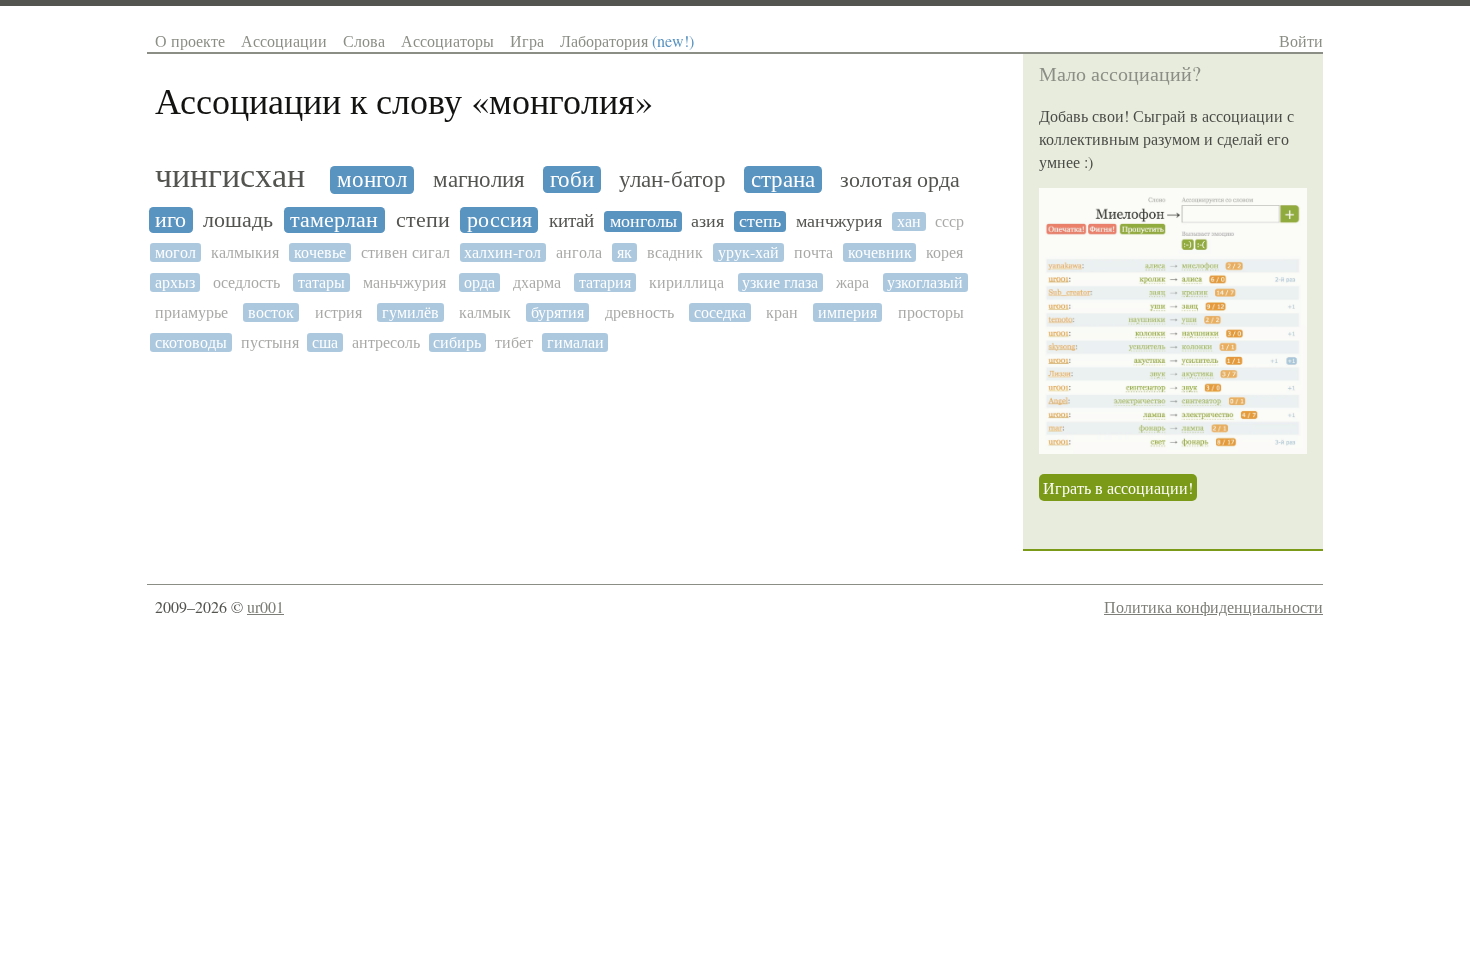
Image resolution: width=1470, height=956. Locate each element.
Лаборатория (627, 40)
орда (479, 282)
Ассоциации (284, 40)
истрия (338, 312)
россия (499, 220)
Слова (364, 40)
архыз (175, 282)
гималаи (575, 342)
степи (423, 220)
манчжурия (839, 221)
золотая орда (900, 180)
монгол (372, 180)
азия (707, 221)
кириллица (686, 282)
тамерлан (334, 220)
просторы (931, 312)
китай (571, 221)
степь (760, 221)
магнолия (479, 179)
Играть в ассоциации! (1118, 487)
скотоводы (191, 342)
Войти (1301, 40)
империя (847, 312)
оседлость (246, 282)
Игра (527, 40)
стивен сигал (405, 252)
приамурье (191, 312)
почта (813, 252)
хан (909, 221)
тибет (514, 342)
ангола (579, 252)
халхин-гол (502, 252)
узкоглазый (925, 282)
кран (782, 312)
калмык (485, 312)
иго (170, 220)
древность (639, 312)
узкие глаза (780, 282)
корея (944, 252)
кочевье (320, 252)
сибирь (457, 342)
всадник (675, 252)
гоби (572, 179)
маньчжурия (404, 282)
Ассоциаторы (447, 40)
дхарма (537, 282)
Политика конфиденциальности (1213, 606)
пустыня (270, 342)
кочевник (880, 252)
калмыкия (245, 252)
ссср (949, 221)
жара (852, 282)
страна (783, 179)
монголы (643, 221)
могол (175, 252)
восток (271, 312)
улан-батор (672, 179)
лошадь (238, 220)
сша (325, 342)
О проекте (190, 40)
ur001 (265, 606)
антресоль (386, 342)
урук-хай (748, 252)
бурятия (557, 312)
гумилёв (410, 312)
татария (605, 282)
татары (321, 282)
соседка (720, 312)
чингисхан (230, 176)
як (624, 252)
